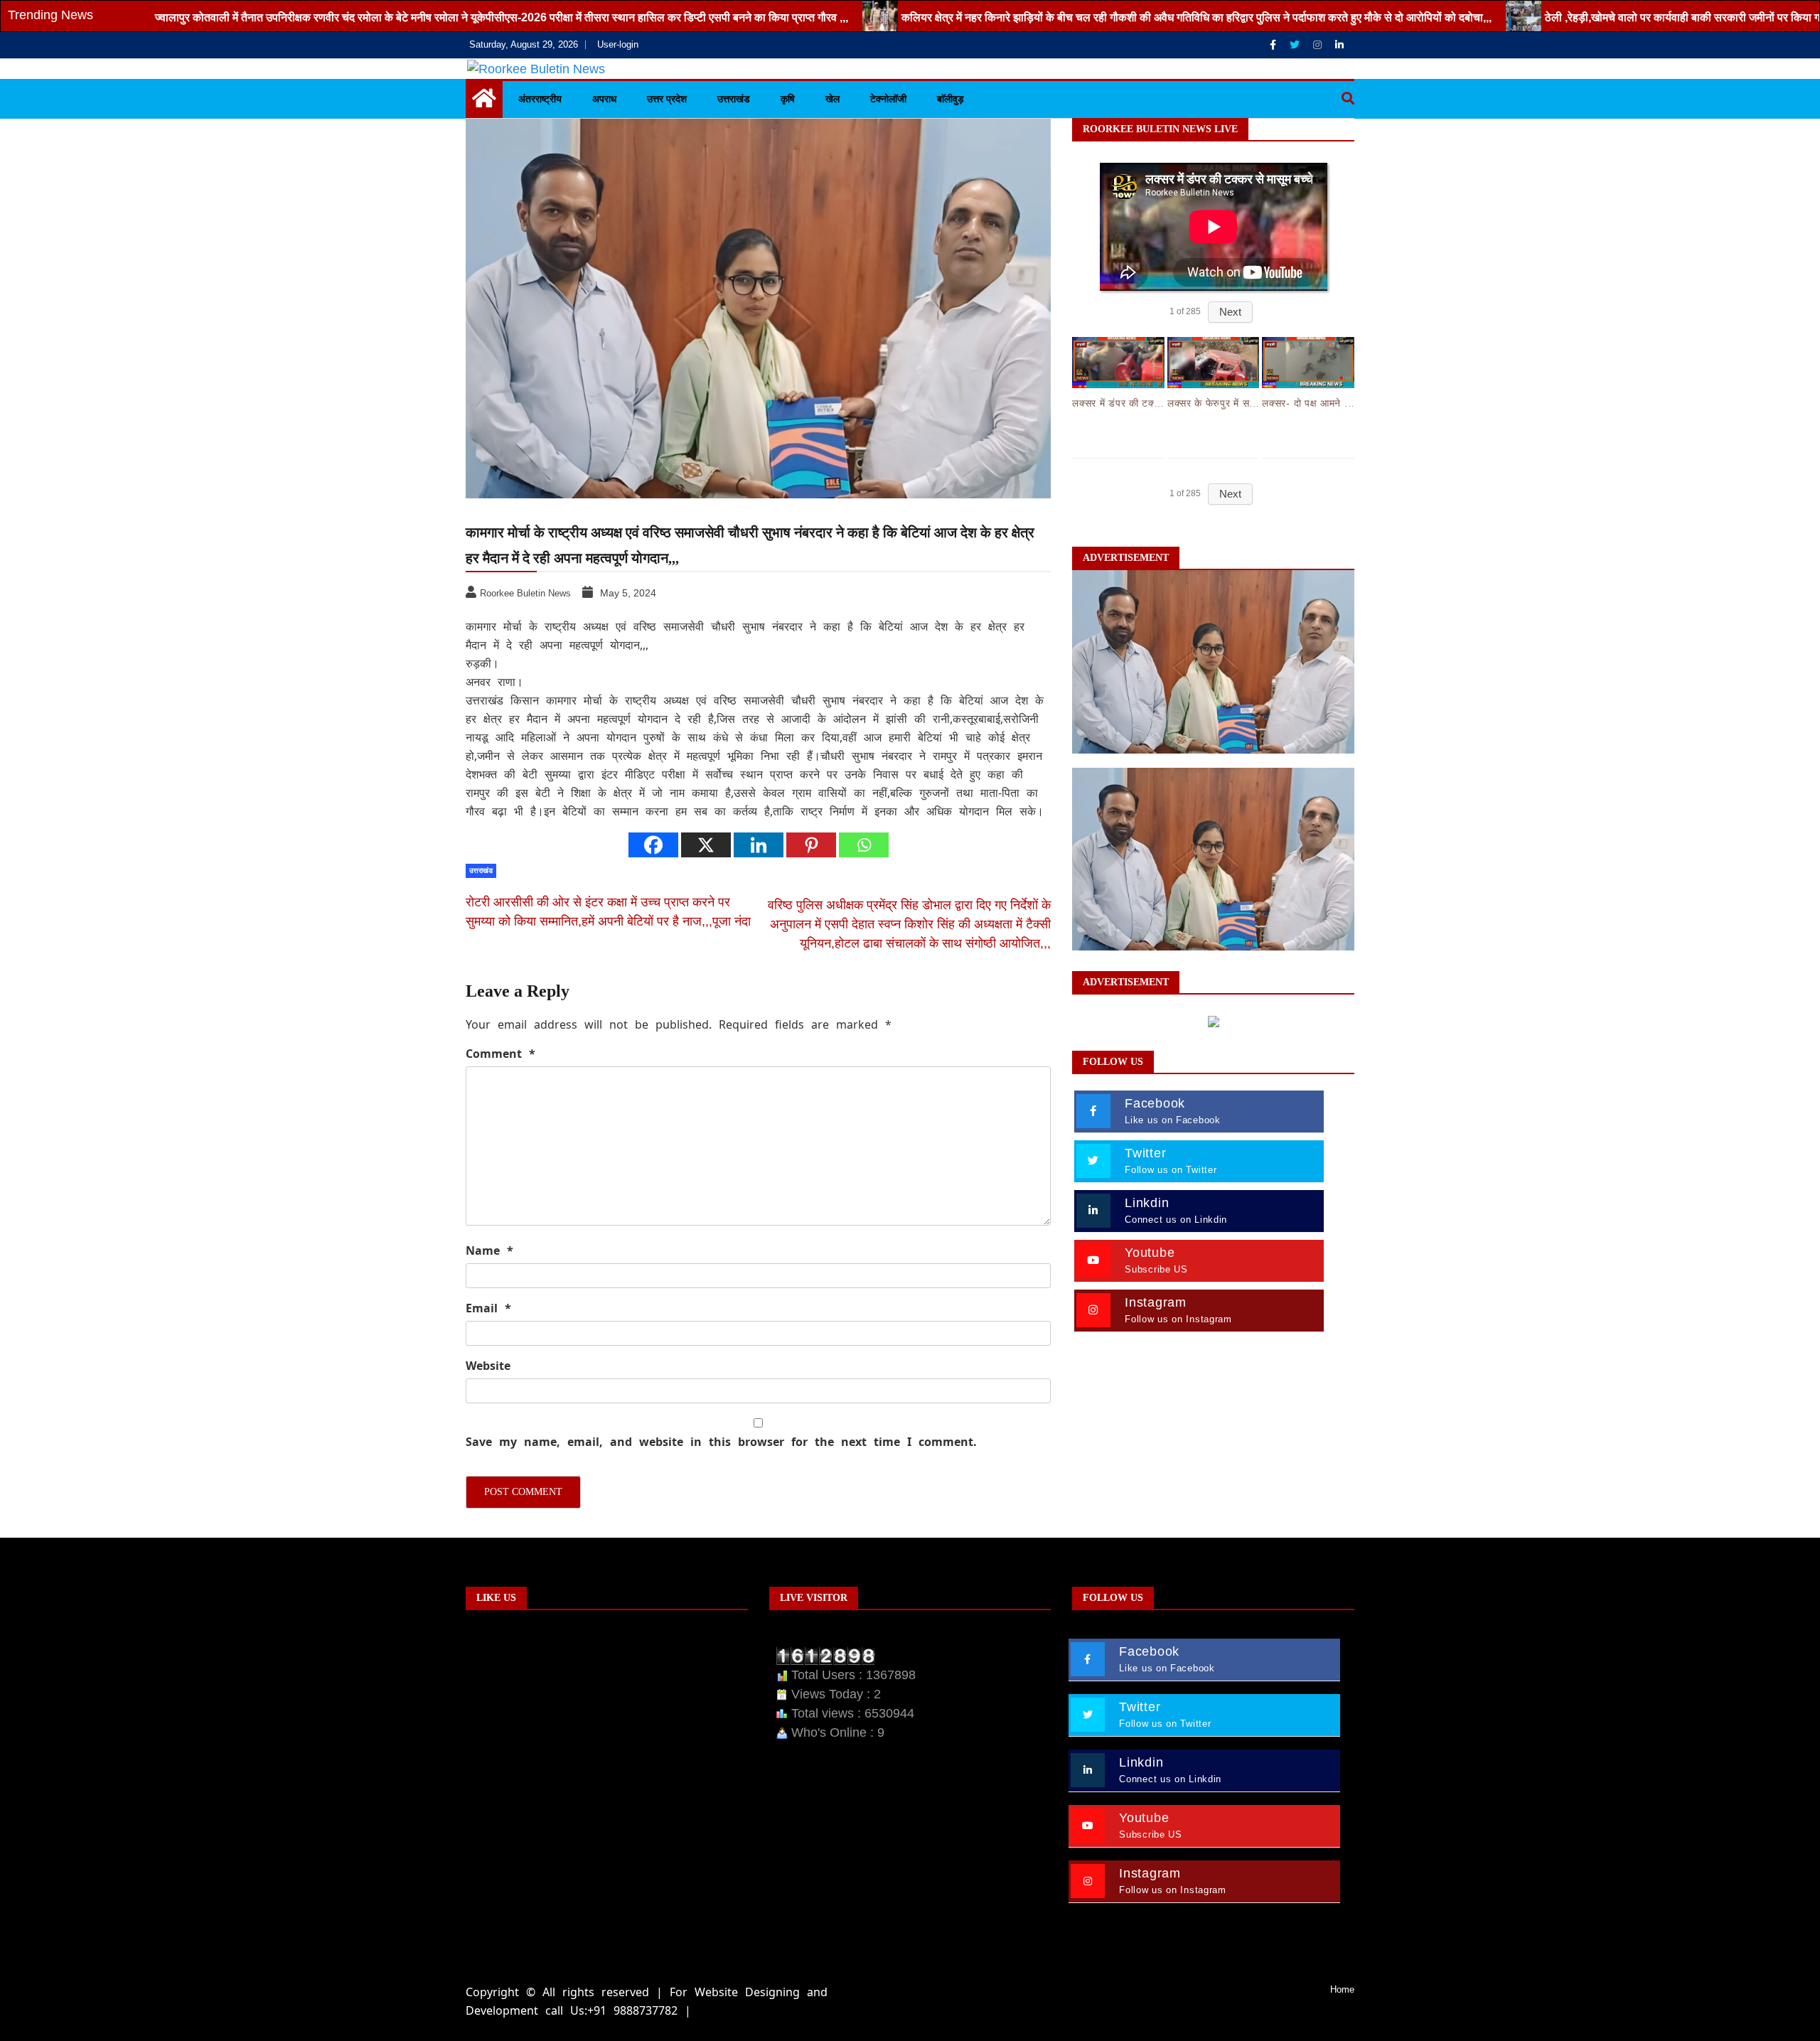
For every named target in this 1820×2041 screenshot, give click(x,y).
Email (488, 1308)
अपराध (604, 99)
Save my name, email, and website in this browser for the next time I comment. (721, 1442)
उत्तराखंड (734, 99)
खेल (833, 99)
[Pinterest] (811, 845)
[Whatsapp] (864, 845)
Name (489, 1250)
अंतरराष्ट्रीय (540, 99)
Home (1342, 1989)
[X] (706, 845)
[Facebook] (1274, 45)
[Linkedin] (1339, 45)
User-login (618, 44)
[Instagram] (1319, 45)
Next (1230, 312)
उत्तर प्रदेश (667, 99)
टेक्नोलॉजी (888, 99)
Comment (500, 1054)
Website (488, 1366)
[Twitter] (1296, 45)
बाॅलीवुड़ (951, 99)
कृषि (788, 99)
